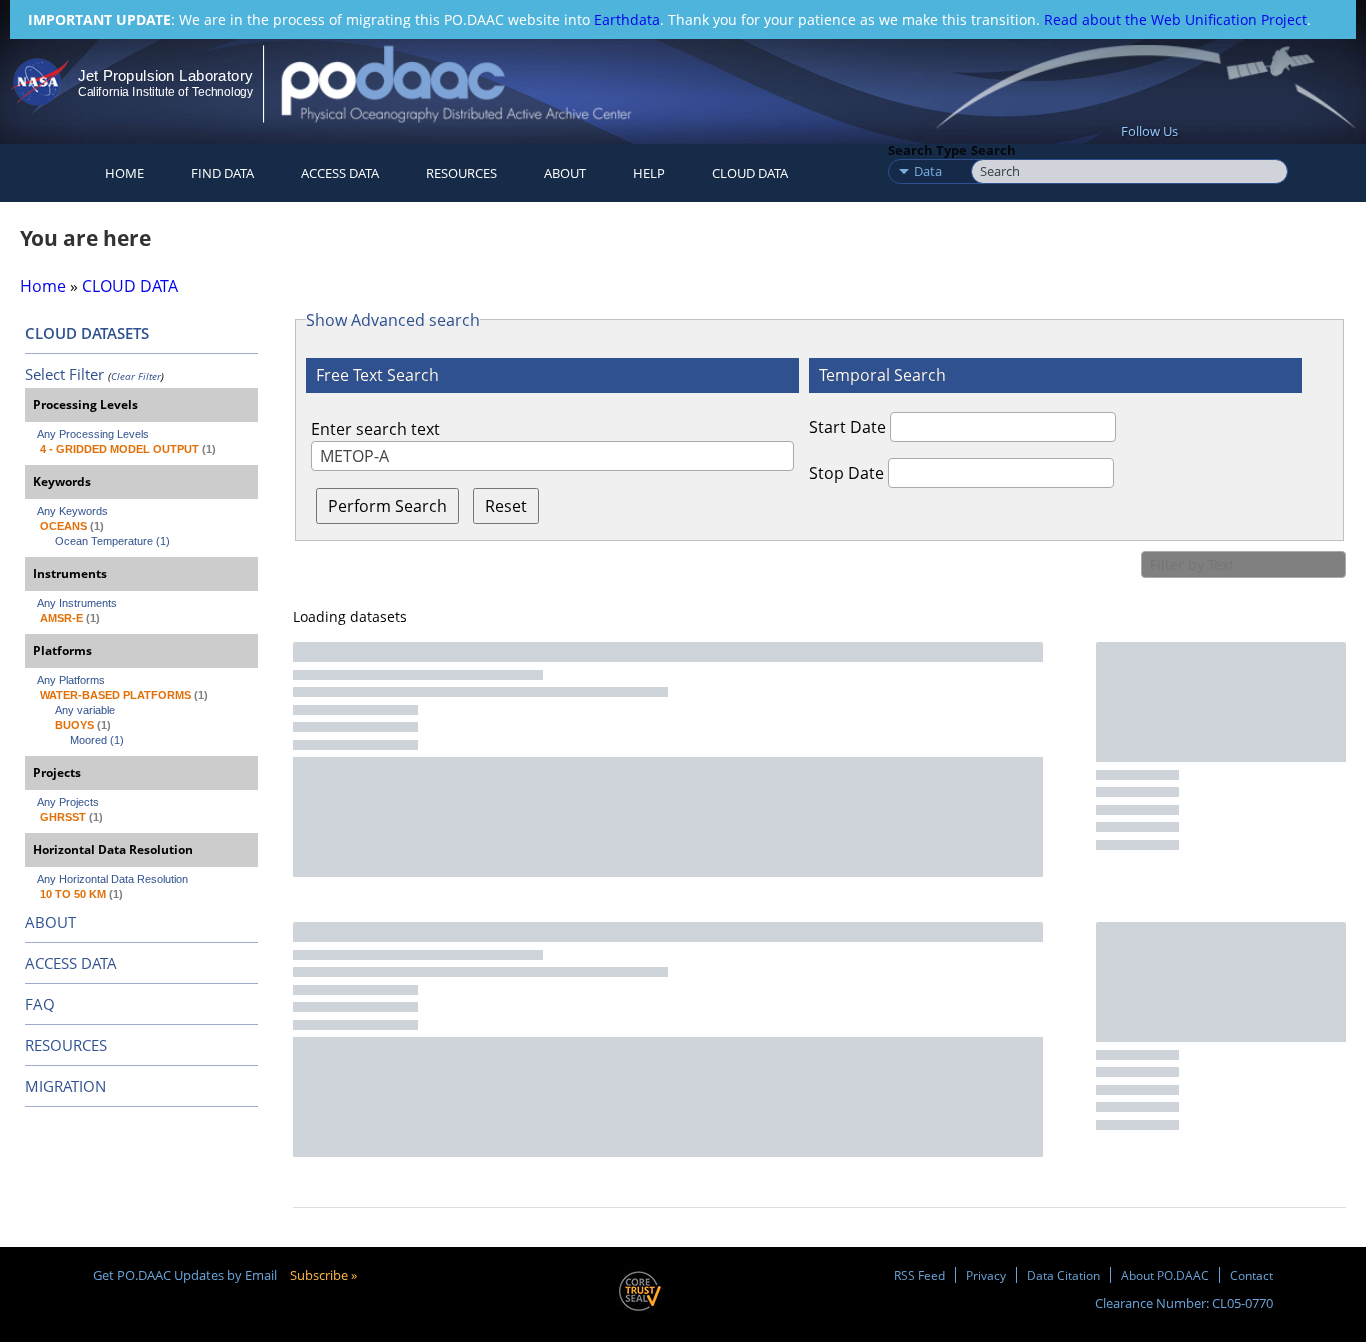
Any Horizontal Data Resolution (112, 879)
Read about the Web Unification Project (1175, 19)
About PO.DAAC (1165, 1275)
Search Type (927, 150)
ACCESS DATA (71, 963)
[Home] (473, 83)
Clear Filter (136, 376)
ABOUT (50, 922)
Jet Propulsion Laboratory (165, 75)
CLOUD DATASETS (87, 333)
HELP (649, 173)
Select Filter (64, 374)
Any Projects (68, 802)
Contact (1251, 1275)
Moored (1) (97, 740)
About (565, 173)
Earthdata (627, 19)
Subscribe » (323, 1275)
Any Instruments (77, 603)
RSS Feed (919, 1275)
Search (993, 150)
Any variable (85, 710)
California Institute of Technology (165, 92)
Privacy (986, 1275)
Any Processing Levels (93, 434)
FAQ (40, 1004)
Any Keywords (72, 511)
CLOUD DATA (750, 173)
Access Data (340, 173)
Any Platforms (71, 680)
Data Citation (1063, 1275)
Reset (506, 506)
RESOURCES (461, 173)
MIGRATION (65, 1086)
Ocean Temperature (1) (112, 541)
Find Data (222, 173)
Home (124, 173)
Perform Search (387, 506)
